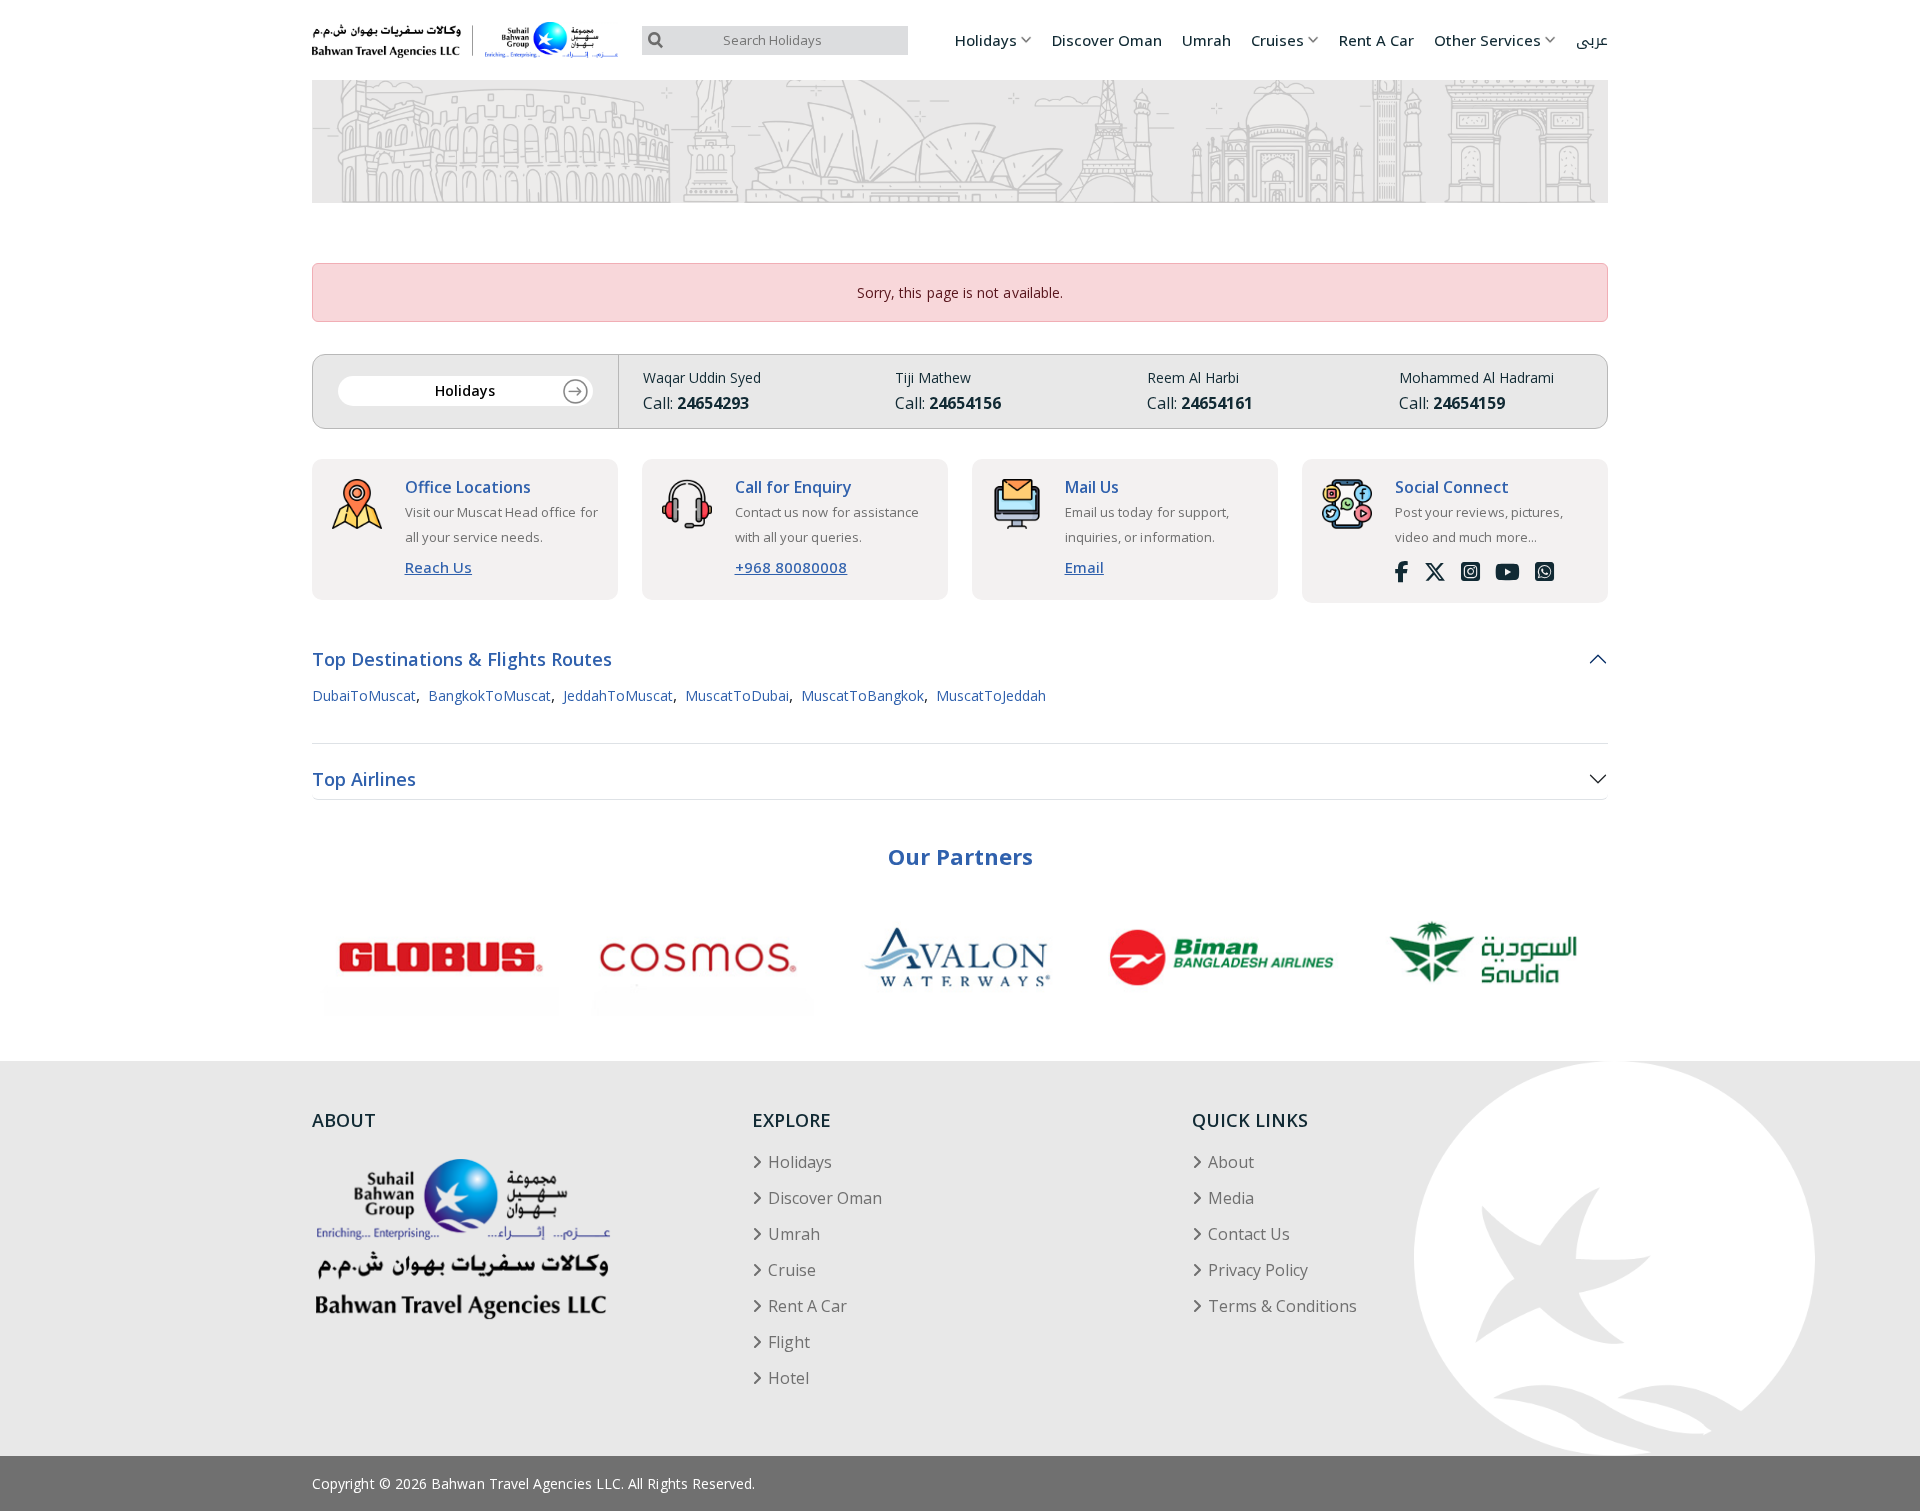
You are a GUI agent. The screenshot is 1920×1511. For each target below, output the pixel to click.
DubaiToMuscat (364, 696)
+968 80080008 (791, 567)
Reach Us (439, 567)
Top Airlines (364, 779)
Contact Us (1249, 1234)
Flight (789, 1342)
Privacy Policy (1258, 1270)
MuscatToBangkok (862, 696)
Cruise (792, 1270)
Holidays (986, 40)
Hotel (788, 1378)
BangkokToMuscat (489, 696)
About (1231, 1162)
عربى (1592, 40)
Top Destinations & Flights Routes (462, 659)
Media (1231, 1198)
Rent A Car (1376, 40)
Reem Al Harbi (1193, 378)
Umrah (1206, 40)
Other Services (1487, 40)
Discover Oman (1107, 40)
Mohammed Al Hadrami (1476, 378)
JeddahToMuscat (618, 696)
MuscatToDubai (737, 696)
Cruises (1277, 40)
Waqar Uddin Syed (702, 378)
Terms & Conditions (1282, 1306)
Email (1084, 567)
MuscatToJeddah (991, 696)
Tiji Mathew (933, 378)
